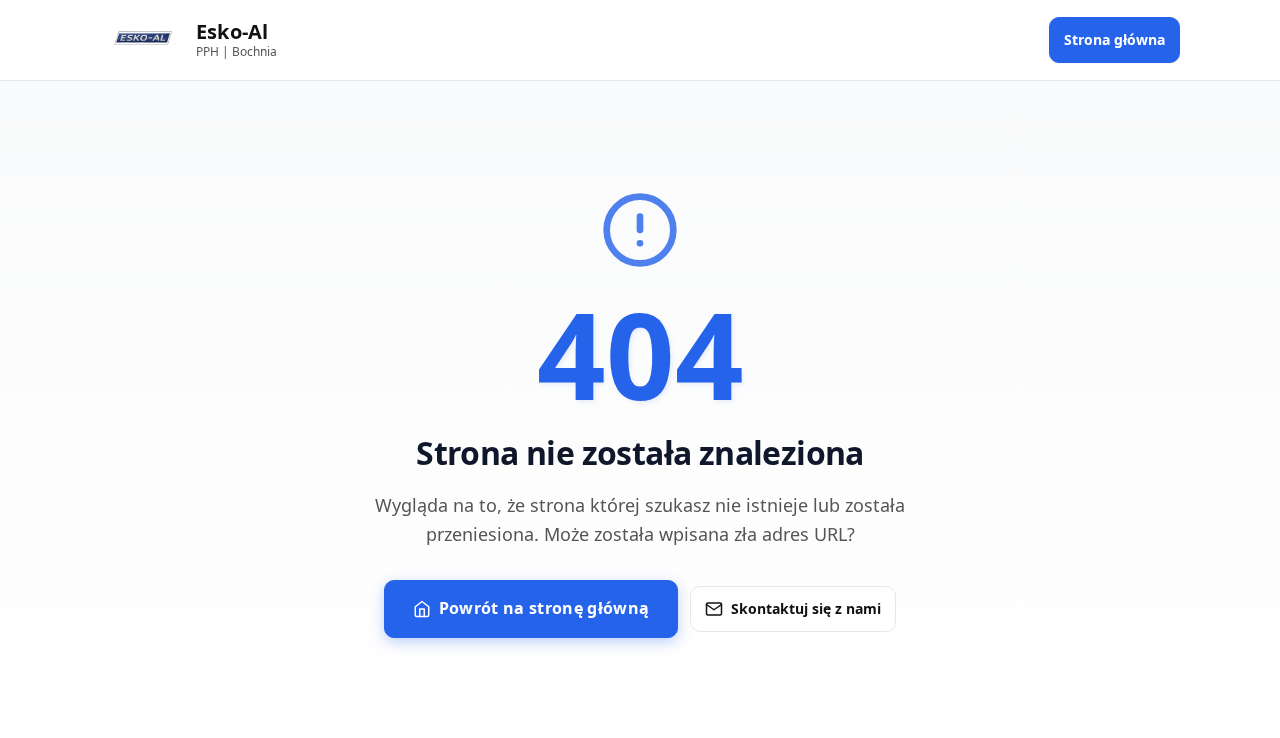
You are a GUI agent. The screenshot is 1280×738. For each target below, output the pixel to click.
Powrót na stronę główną (544, 608)
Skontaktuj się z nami (806, 608)
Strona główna (1114, 39)
